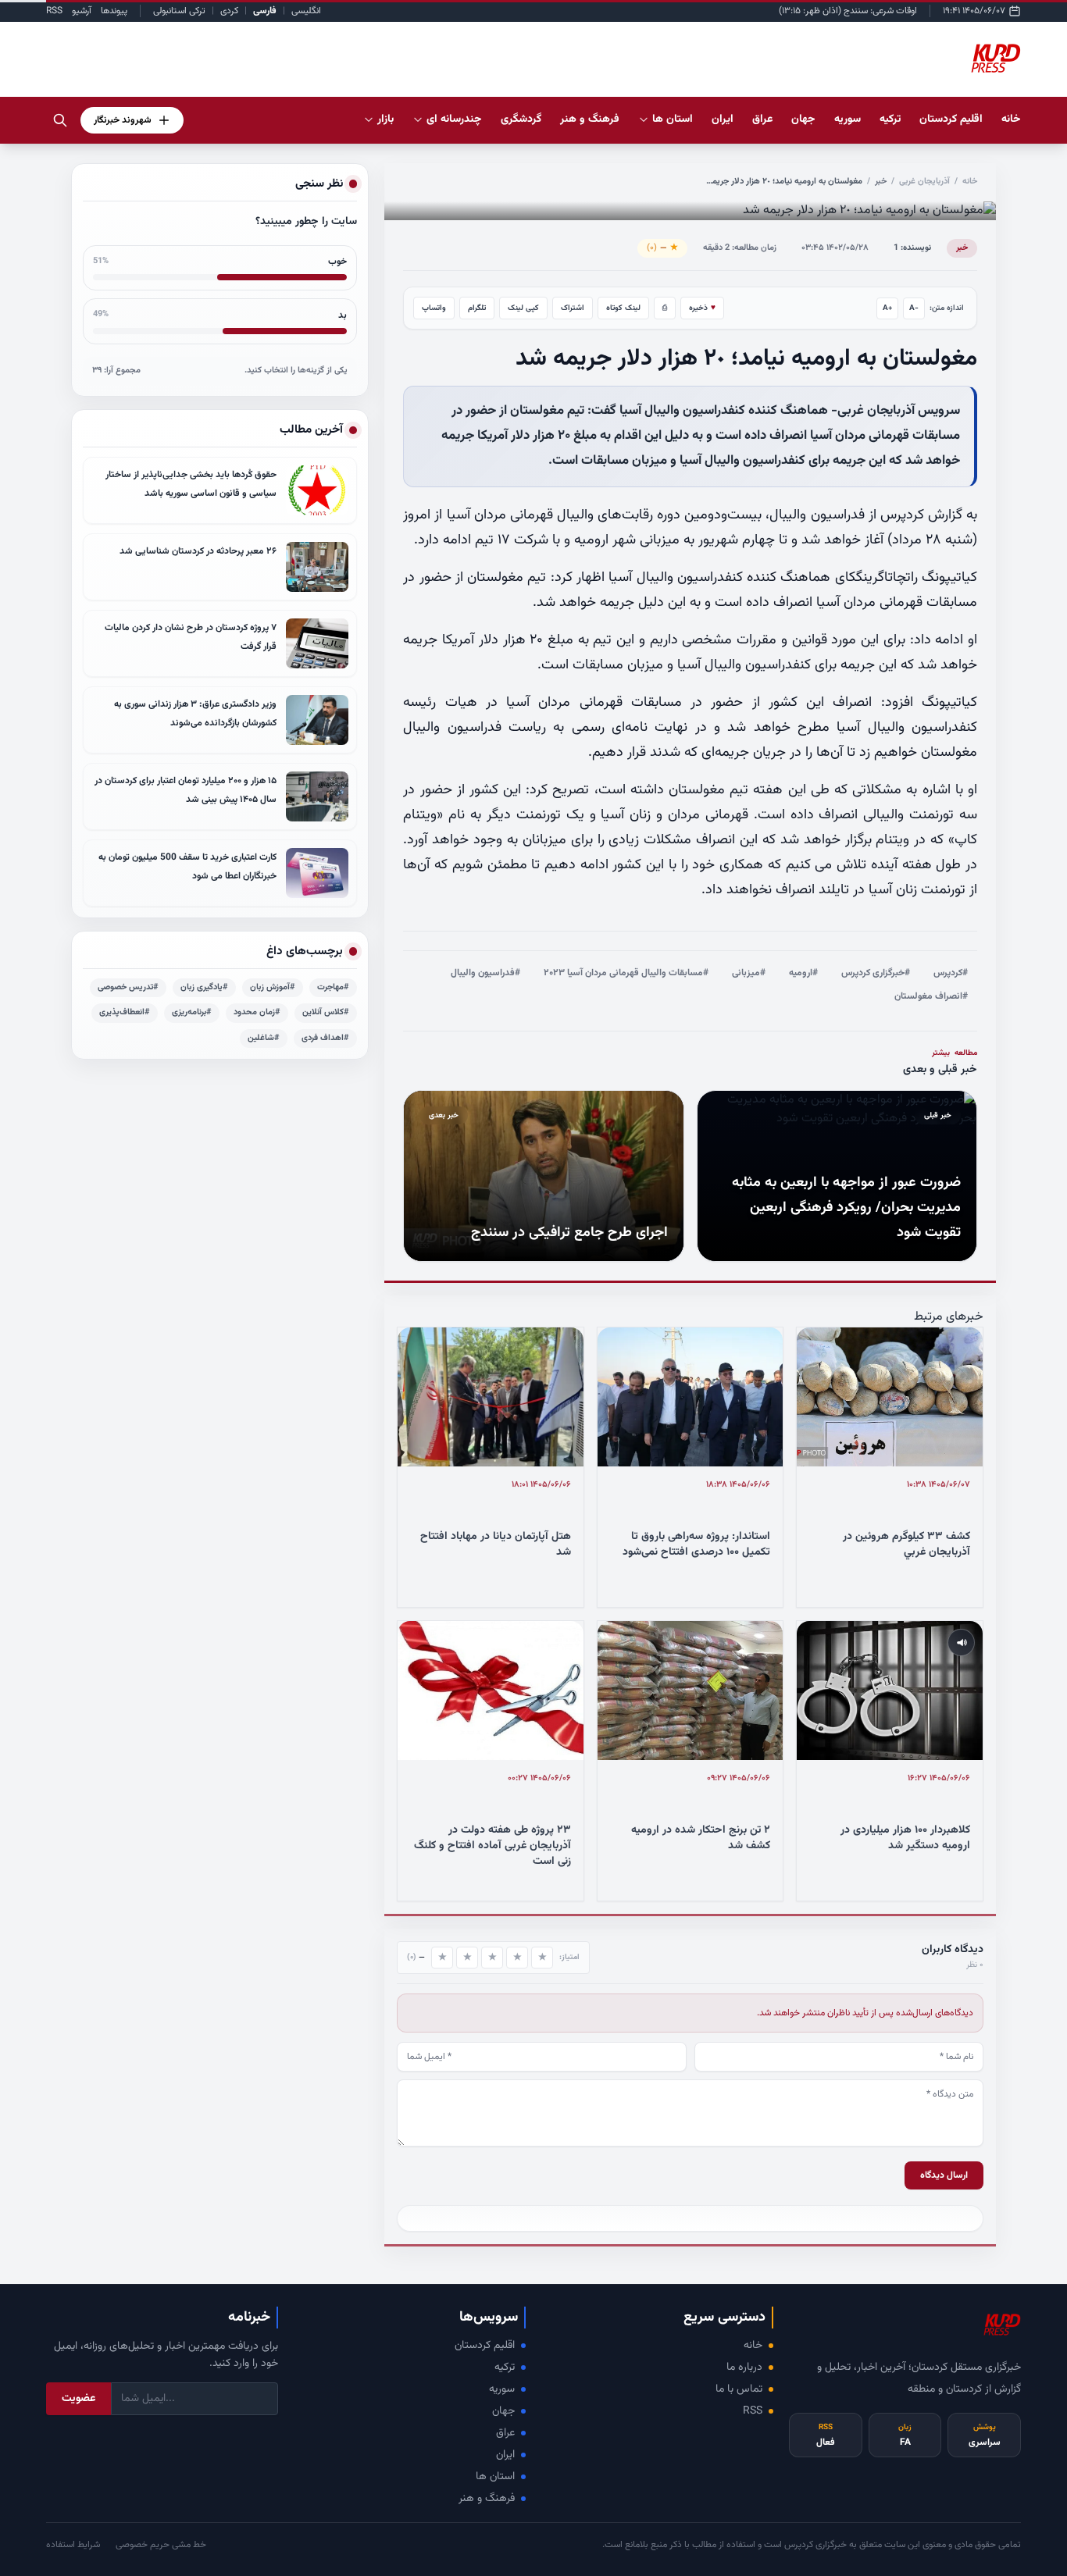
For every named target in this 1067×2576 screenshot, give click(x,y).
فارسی (265, 11)
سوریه (502, 2389)
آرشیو (82, 11)
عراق (505, 2433)
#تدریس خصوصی (128, 987)
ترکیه (505, 2368)
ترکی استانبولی (179, 11)
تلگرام (477, 308)
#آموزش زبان (273, 987)
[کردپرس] (996, 59)
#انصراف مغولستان (931, 996)
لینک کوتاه (623, 308)
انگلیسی (306, 11)
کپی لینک (523, 308)
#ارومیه (803, 973)
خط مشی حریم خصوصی (161, 2545)
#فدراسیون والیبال (485, 973)
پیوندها (114, 11)
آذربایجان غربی (924, 182)
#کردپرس (951, 973)
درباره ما (744, 2368)
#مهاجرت (333, 987)
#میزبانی (749, 973)
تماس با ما (739, 2389)
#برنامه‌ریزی (192, 1012)
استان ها (495, 2477)
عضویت (79, 2399)
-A (914, 308)
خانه (1011, 119)
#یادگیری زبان (204, 987)
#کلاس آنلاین (326, 1012)
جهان (503, 2411)
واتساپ (434, 308)
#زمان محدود (257, 1012)
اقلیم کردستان (485, 2346)
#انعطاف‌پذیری (125, 1012)
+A (888, 308)
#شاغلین (264, 1038)
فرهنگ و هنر (487, 2499)
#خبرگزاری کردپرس (876, 973)
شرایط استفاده (73, 2545)
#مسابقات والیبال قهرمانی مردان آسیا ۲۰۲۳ (626, 973)
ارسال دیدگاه (944, 2175)
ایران (505, 2455)
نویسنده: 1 (912, 248)
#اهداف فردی (325, 1038)
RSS (54, 11)
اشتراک (573, 308)
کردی (229, 11)
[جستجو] (60, 120)
